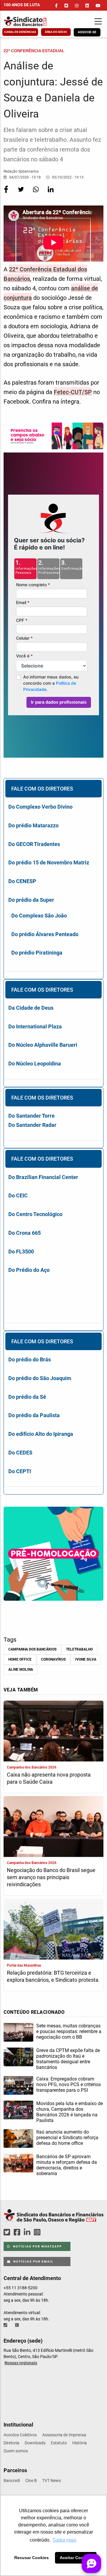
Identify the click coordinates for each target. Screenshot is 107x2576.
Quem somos (16, 2451)
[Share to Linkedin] (51, 193)
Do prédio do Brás (30, 1359)
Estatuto (59, 2443)
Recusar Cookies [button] (32, 2558)
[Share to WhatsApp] (36, 193)
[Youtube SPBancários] (49, 2232)
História (80, 2443)
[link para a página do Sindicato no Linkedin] (87, 6)
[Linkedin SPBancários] (28, 2232)
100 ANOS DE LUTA (22, 5)
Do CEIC (18, 1195)
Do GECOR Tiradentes (34, 844)
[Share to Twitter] (21, 193)
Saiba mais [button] (64, 2540)
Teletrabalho (79, 1649)
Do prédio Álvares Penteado (45, 934)
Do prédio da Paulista (34, 1415)
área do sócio (56, 32)
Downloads (35, 2443)
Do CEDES (20, 1453)
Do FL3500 (21, 1252)
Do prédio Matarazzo (33, 825)
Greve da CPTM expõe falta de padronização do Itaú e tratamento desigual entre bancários (68, 2059)
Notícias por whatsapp (37, 2246)
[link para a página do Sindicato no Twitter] (66, 6)
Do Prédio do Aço (29, 1270)
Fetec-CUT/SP (73, 392)
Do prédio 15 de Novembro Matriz (49, 862)
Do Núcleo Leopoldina (35, 1064)
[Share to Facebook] (7, 193)
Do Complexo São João (39, 916)
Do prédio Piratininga (37, 953)
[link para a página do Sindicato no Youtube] (98, 6)
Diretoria (11, 2443)
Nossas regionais (21, 2363)
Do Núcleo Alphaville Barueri (43, 1045)
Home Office (20, 1659)
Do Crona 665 (25, 1233)
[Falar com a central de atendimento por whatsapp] (18, 2325)
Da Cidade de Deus (31, 1008)
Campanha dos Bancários (32, 1649)
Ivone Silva (86, 1659)
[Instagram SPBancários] (38, 2232)
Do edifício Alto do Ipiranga (41, 1434)
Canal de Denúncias (20, 32)
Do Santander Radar (32, 1125)
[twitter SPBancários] (8, 2232)
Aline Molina (21, 1669)
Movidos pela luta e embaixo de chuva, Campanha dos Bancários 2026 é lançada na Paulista (70, 2112)
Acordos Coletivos (20, 2435)
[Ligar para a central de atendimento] (6, 2325)
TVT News (52, 2481)
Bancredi (12, 2481)
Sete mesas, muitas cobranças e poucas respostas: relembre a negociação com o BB (69, 2031)
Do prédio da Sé (27, 1397)
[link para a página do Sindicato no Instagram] (77, 6)
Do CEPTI (20, 1471)
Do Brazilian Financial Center (43, 1177)
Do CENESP (22, 881)
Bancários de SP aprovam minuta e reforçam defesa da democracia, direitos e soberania (67, 2165)
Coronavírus (53, 1659)
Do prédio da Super (31, 900)
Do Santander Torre (32, 1116)
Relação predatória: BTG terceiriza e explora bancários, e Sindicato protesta (53, 1976)
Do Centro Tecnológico (35, 1214)
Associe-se (87, 32)
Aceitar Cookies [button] (76, 2558)
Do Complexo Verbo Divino (40, 807)
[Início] (31, 21)
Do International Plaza (35, 1026)
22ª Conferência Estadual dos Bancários (45, 274)
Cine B (31, 2481)
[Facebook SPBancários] (18, 2232)
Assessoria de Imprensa (64, 2435)
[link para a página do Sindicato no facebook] (56, 6)
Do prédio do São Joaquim (40, 1378)
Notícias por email (33, 2262)
